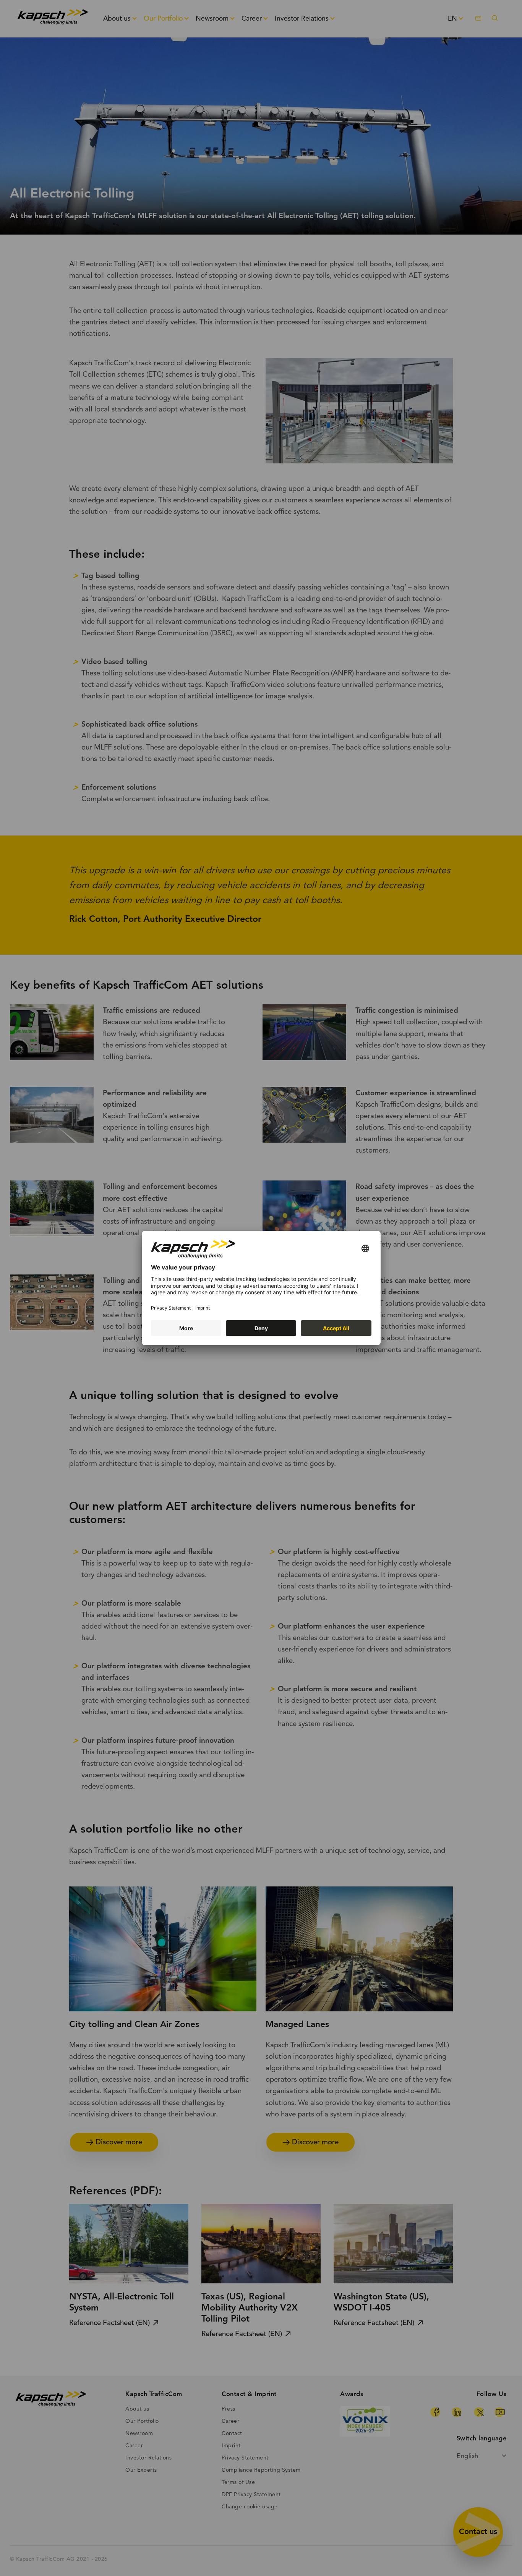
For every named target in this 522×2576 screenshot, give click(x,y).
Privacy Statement (171, 1308)
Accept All (336, 1328)
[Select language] (365, 1249)
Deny (261, 1328)
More (186, 1328)
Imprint (203, 1308)
